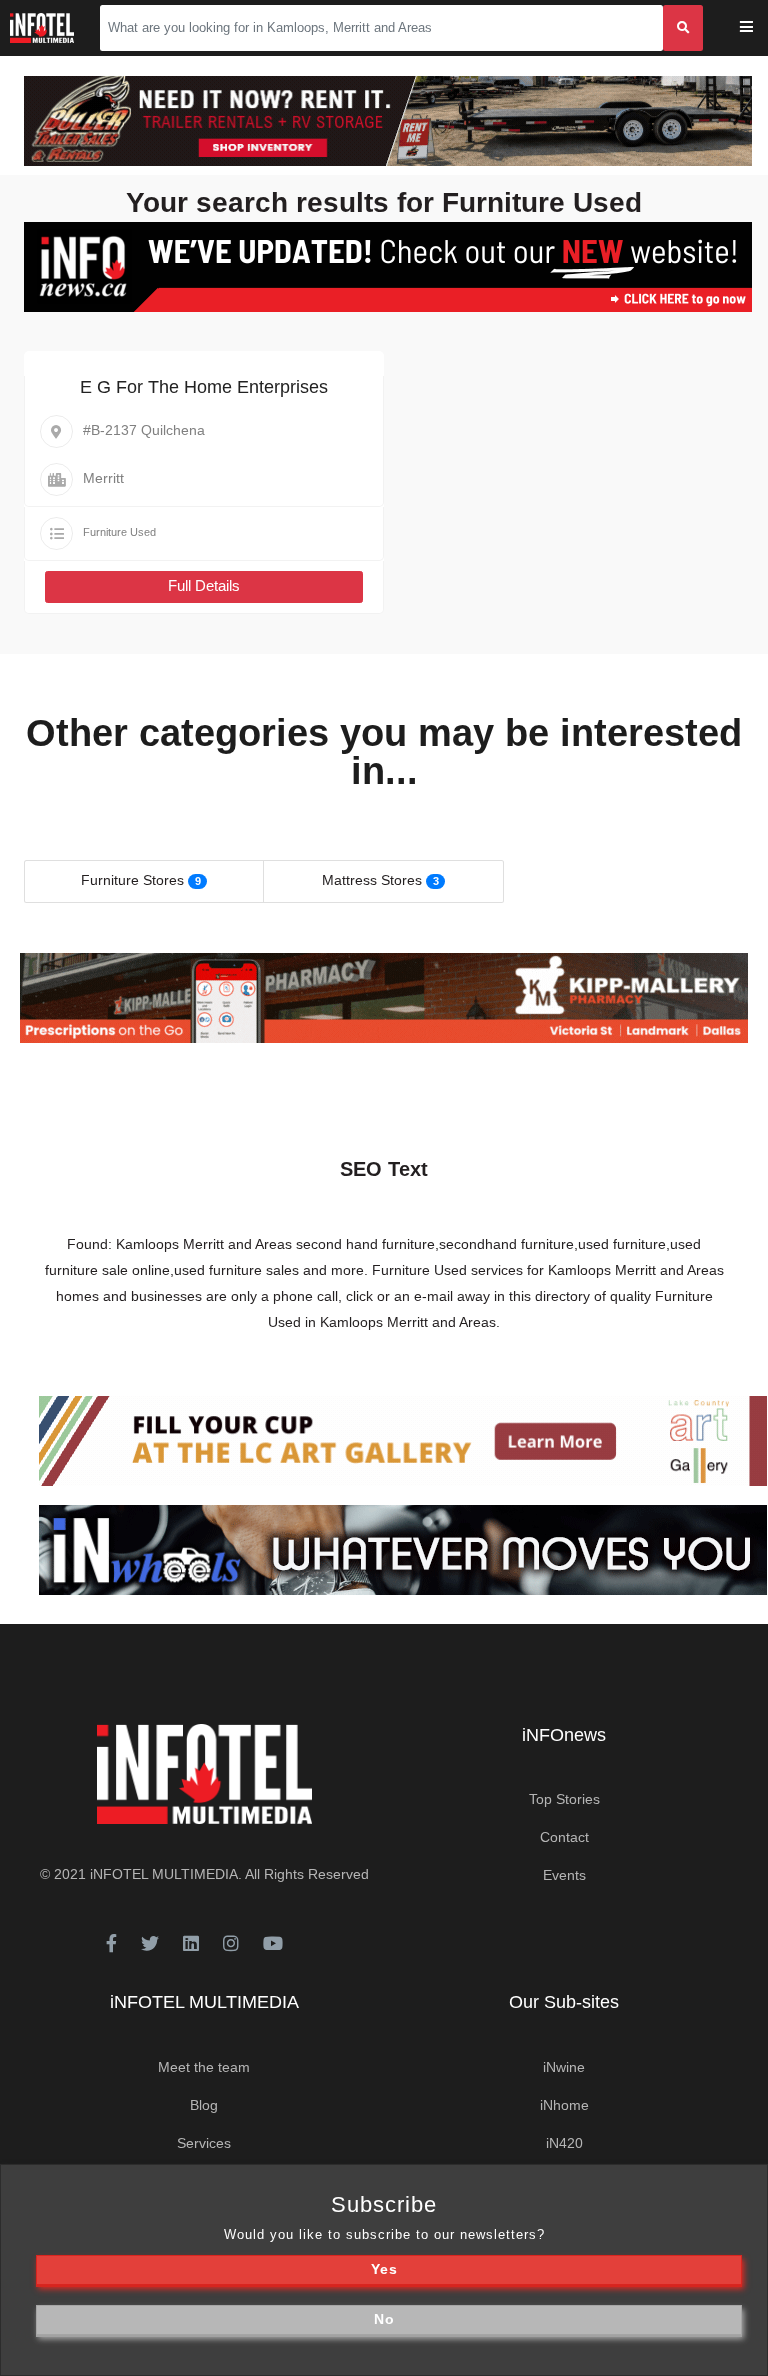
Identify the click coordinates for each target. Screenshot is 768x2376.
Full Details (204, 585)
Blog (204, 2105)
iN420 (564, 2143)
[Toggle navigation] (759, 28)
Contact (564, 1837)
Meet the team (204, 2067)
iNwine (564, 2067)
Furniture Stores (132, 880)
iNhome (564, 2105)
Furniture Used (119, 532)
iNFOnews (564, 1735)
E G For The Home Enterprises (204, 387)
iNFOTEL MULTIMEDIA (164, 1874)
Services (204, 2143)
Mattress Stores (372, 880)
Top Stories (564, 1799)
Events (564, 1875)
